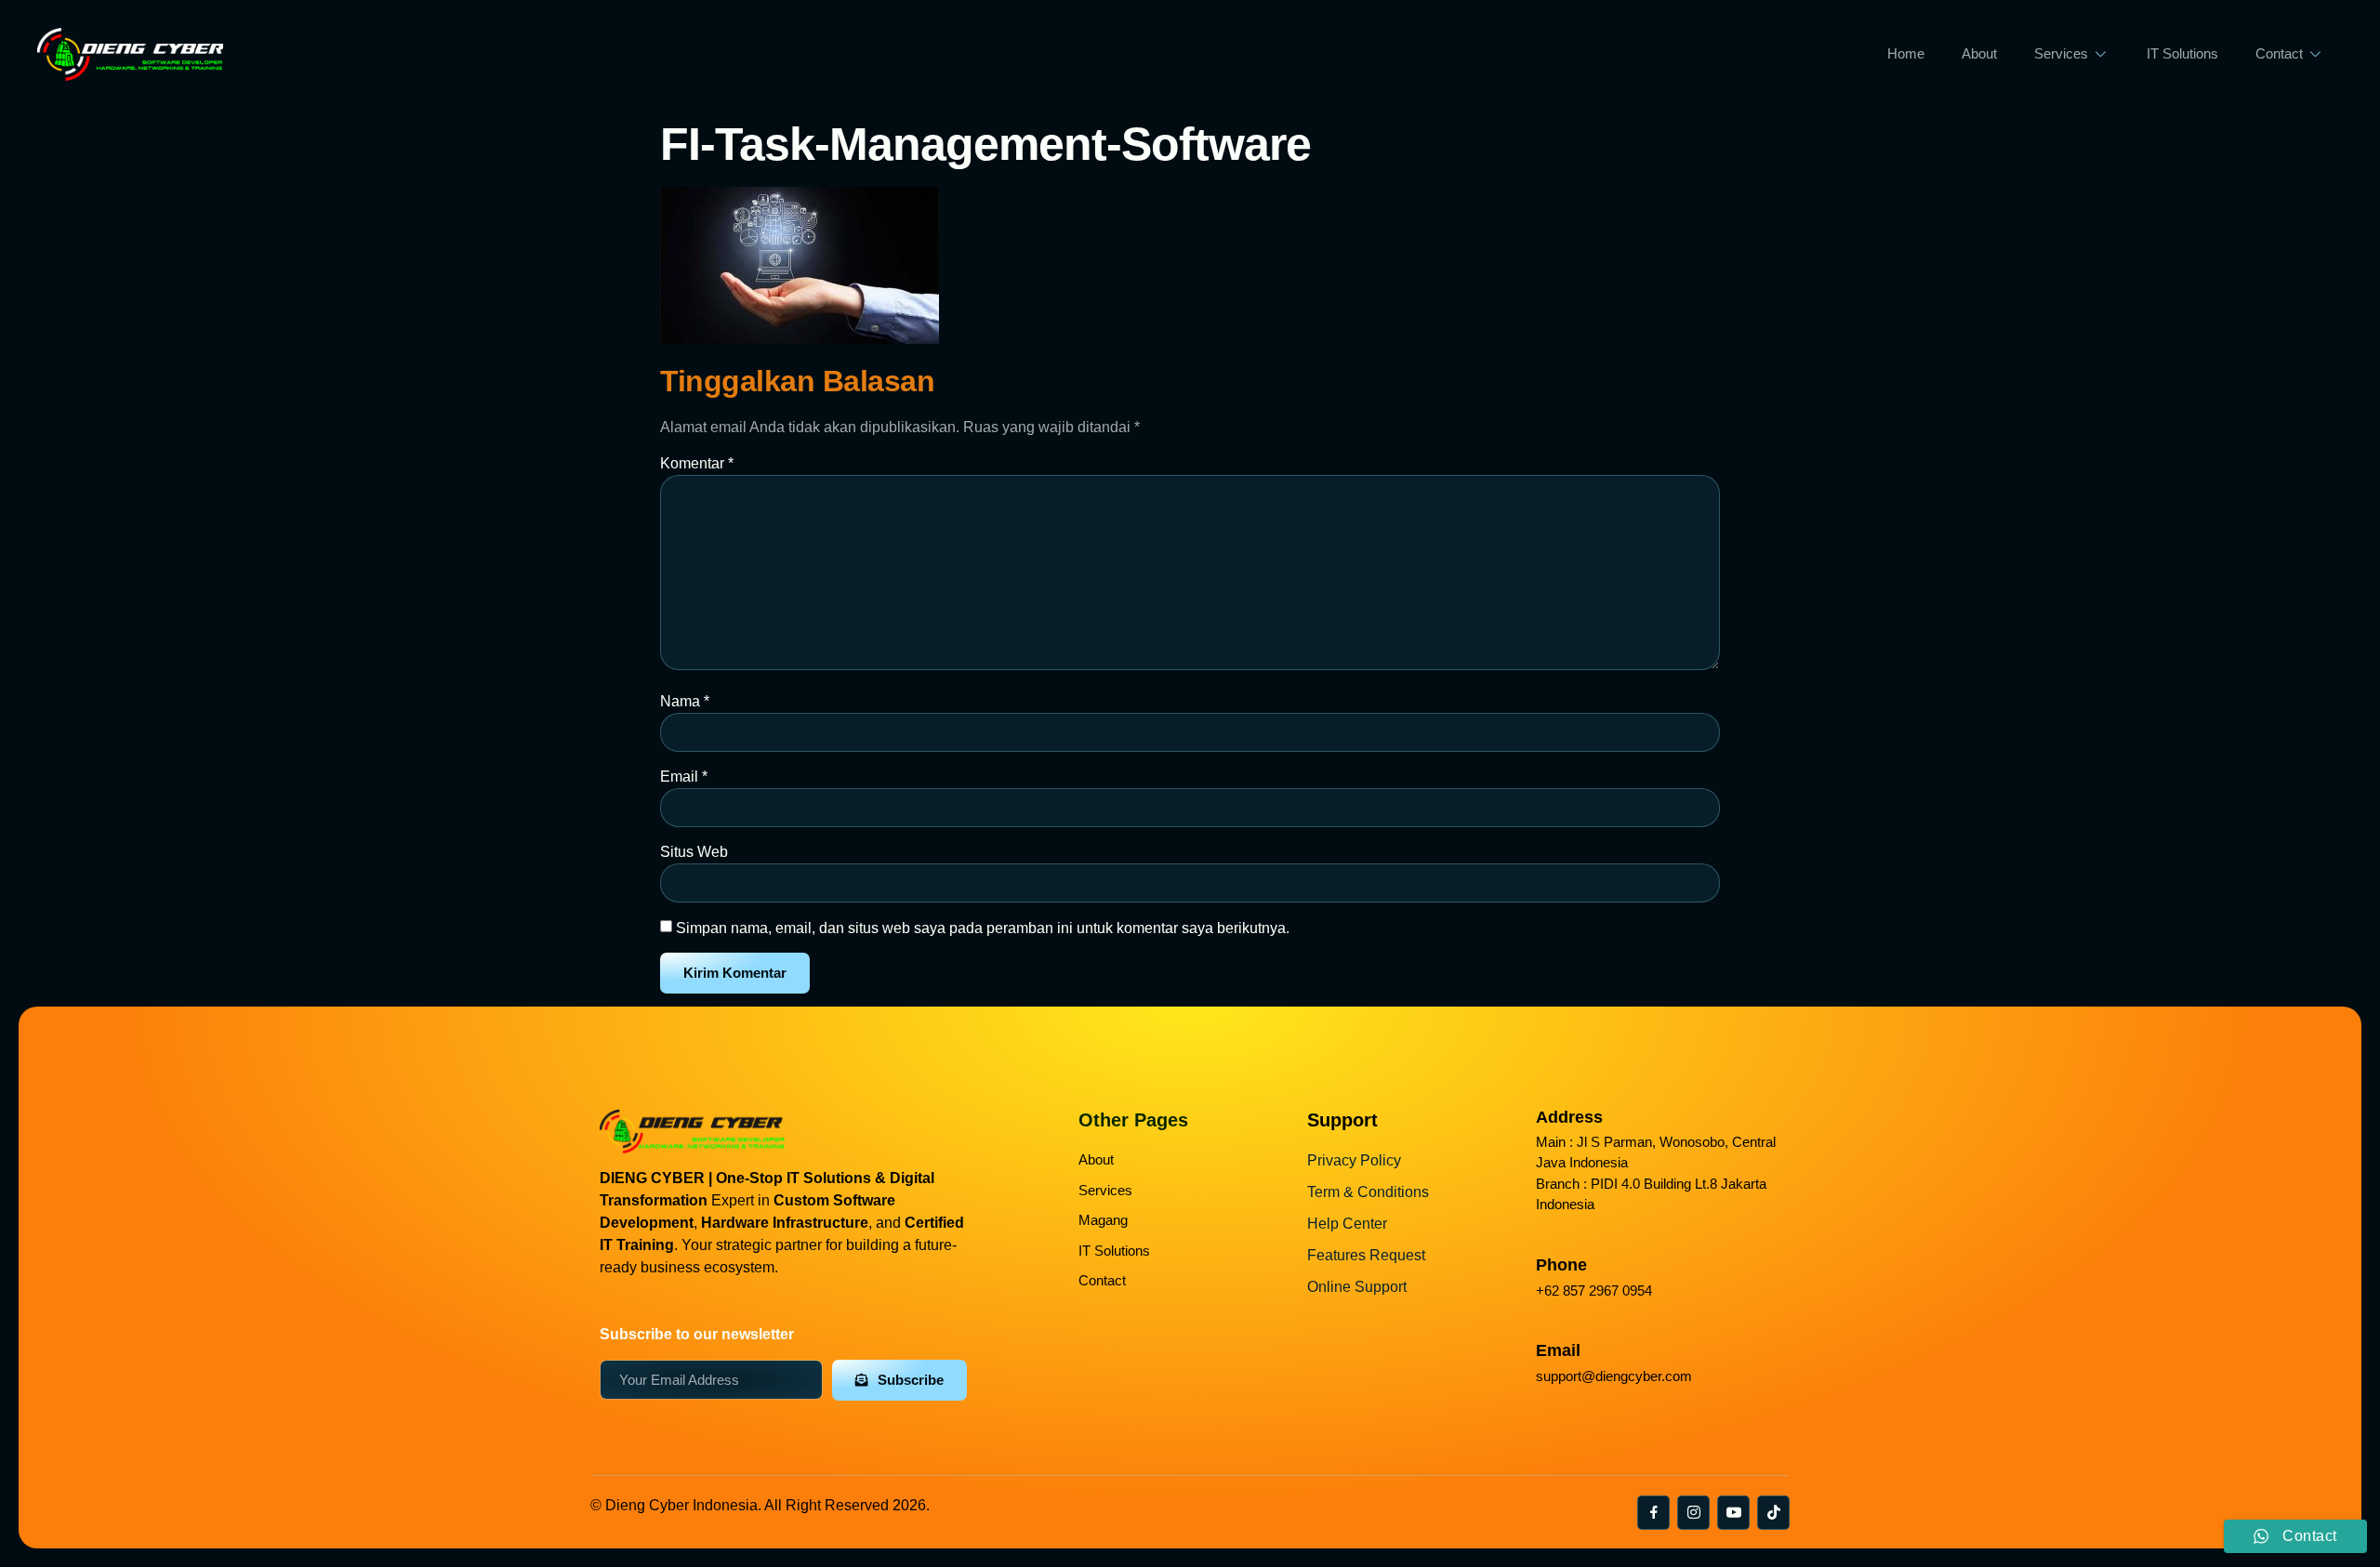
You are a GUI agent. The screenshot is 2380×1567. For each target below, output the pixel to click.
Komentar (697, 463)
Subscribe (911, 1380)
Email (684, 777)
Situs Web (694, 852)
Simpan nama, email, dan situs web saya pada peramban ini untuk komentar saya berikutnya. (983, 928)
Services (2061, 53)
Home (1906, 53)
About (1979, 53)
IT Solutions (2182, 53)
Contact (2279, 53)
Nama (685, 701)
